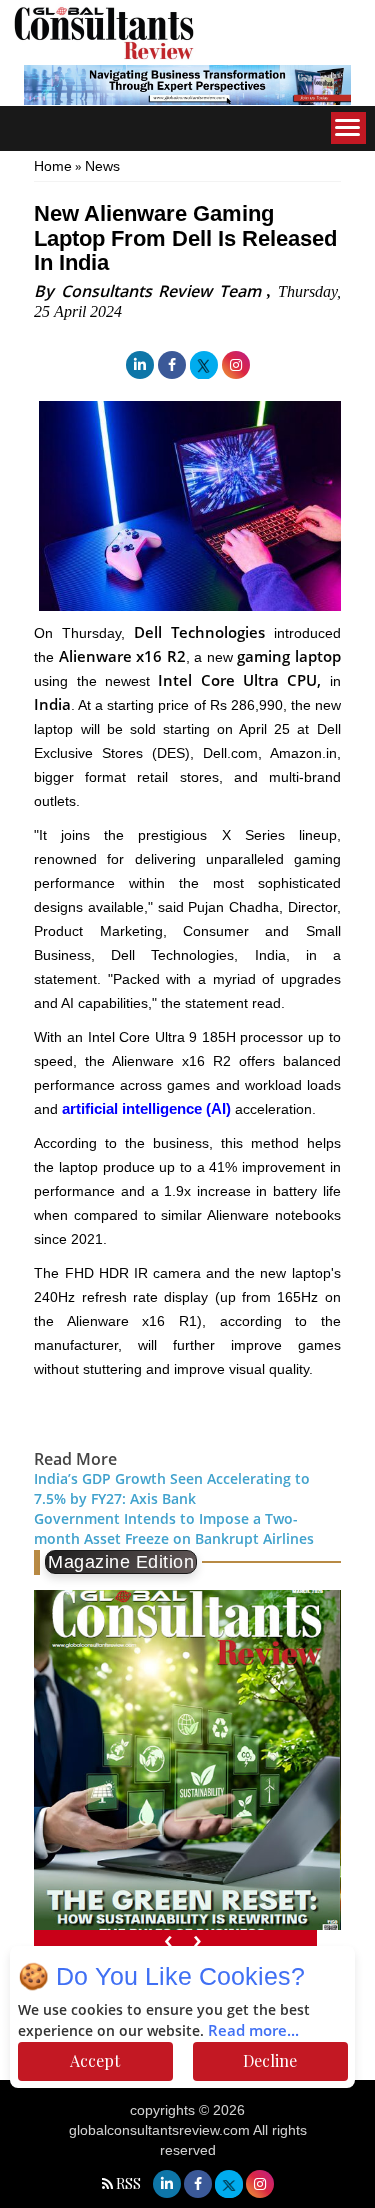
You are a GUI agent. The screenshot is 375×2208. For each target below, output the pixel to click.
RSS (128, 2183)
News (102, 166)
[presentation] (168, 1939)
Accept (95, 2060)
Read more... (253, 2031)
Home (53, 166)
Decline (270, 2060)
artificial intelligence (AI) (146, 1108)
